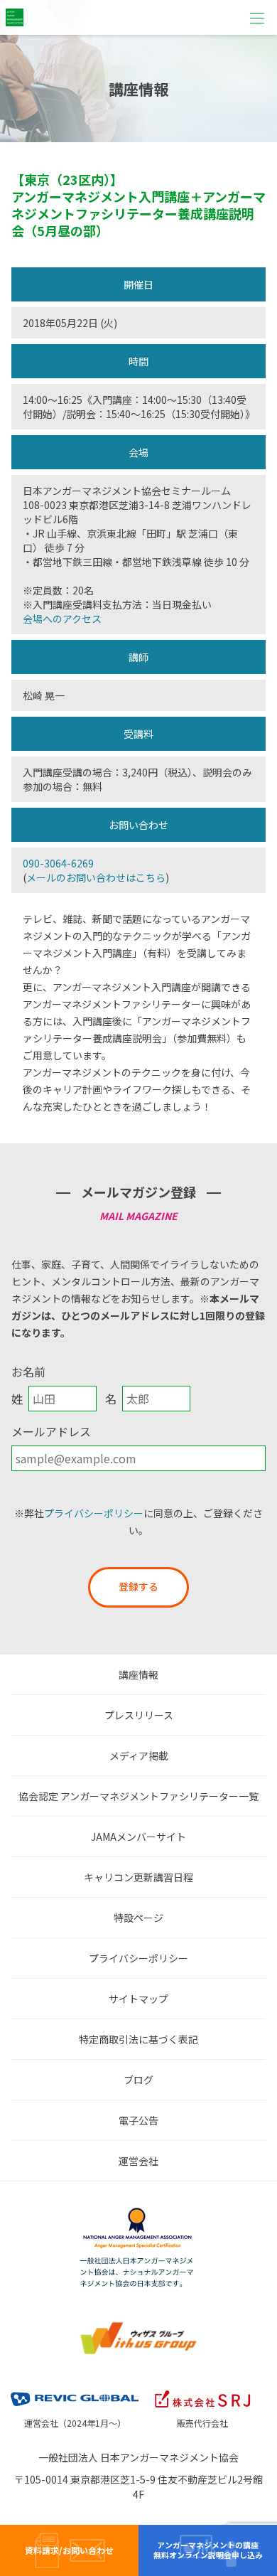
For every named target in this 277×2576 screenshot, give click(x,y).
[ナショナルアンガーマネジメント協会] (138, 2211)
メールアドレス (51, 1431)
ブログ (138, 2080)
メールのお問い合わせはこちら (96, 877)
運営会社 (138, 2161)
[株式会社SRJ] (202, 2390)
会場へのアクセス (62, 619)
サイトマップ (138, 1999)
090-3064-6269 (58, 863)
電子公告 (138, 2120)
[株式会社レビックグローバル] (75, 2390)
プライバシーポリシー (94, 1513)
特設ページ (138, 1918)
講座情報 (138, 1674)
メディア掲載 (139, 1755)
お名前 (28, 1372)
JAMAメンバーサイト (138, 1837)
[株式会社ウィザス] (138, 2325)
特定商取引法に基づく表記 (138, 2039)
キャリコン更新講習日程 (138, 1877)
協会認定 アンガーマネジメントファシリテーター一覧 (138, 1796)
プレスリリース (139, 1715)
